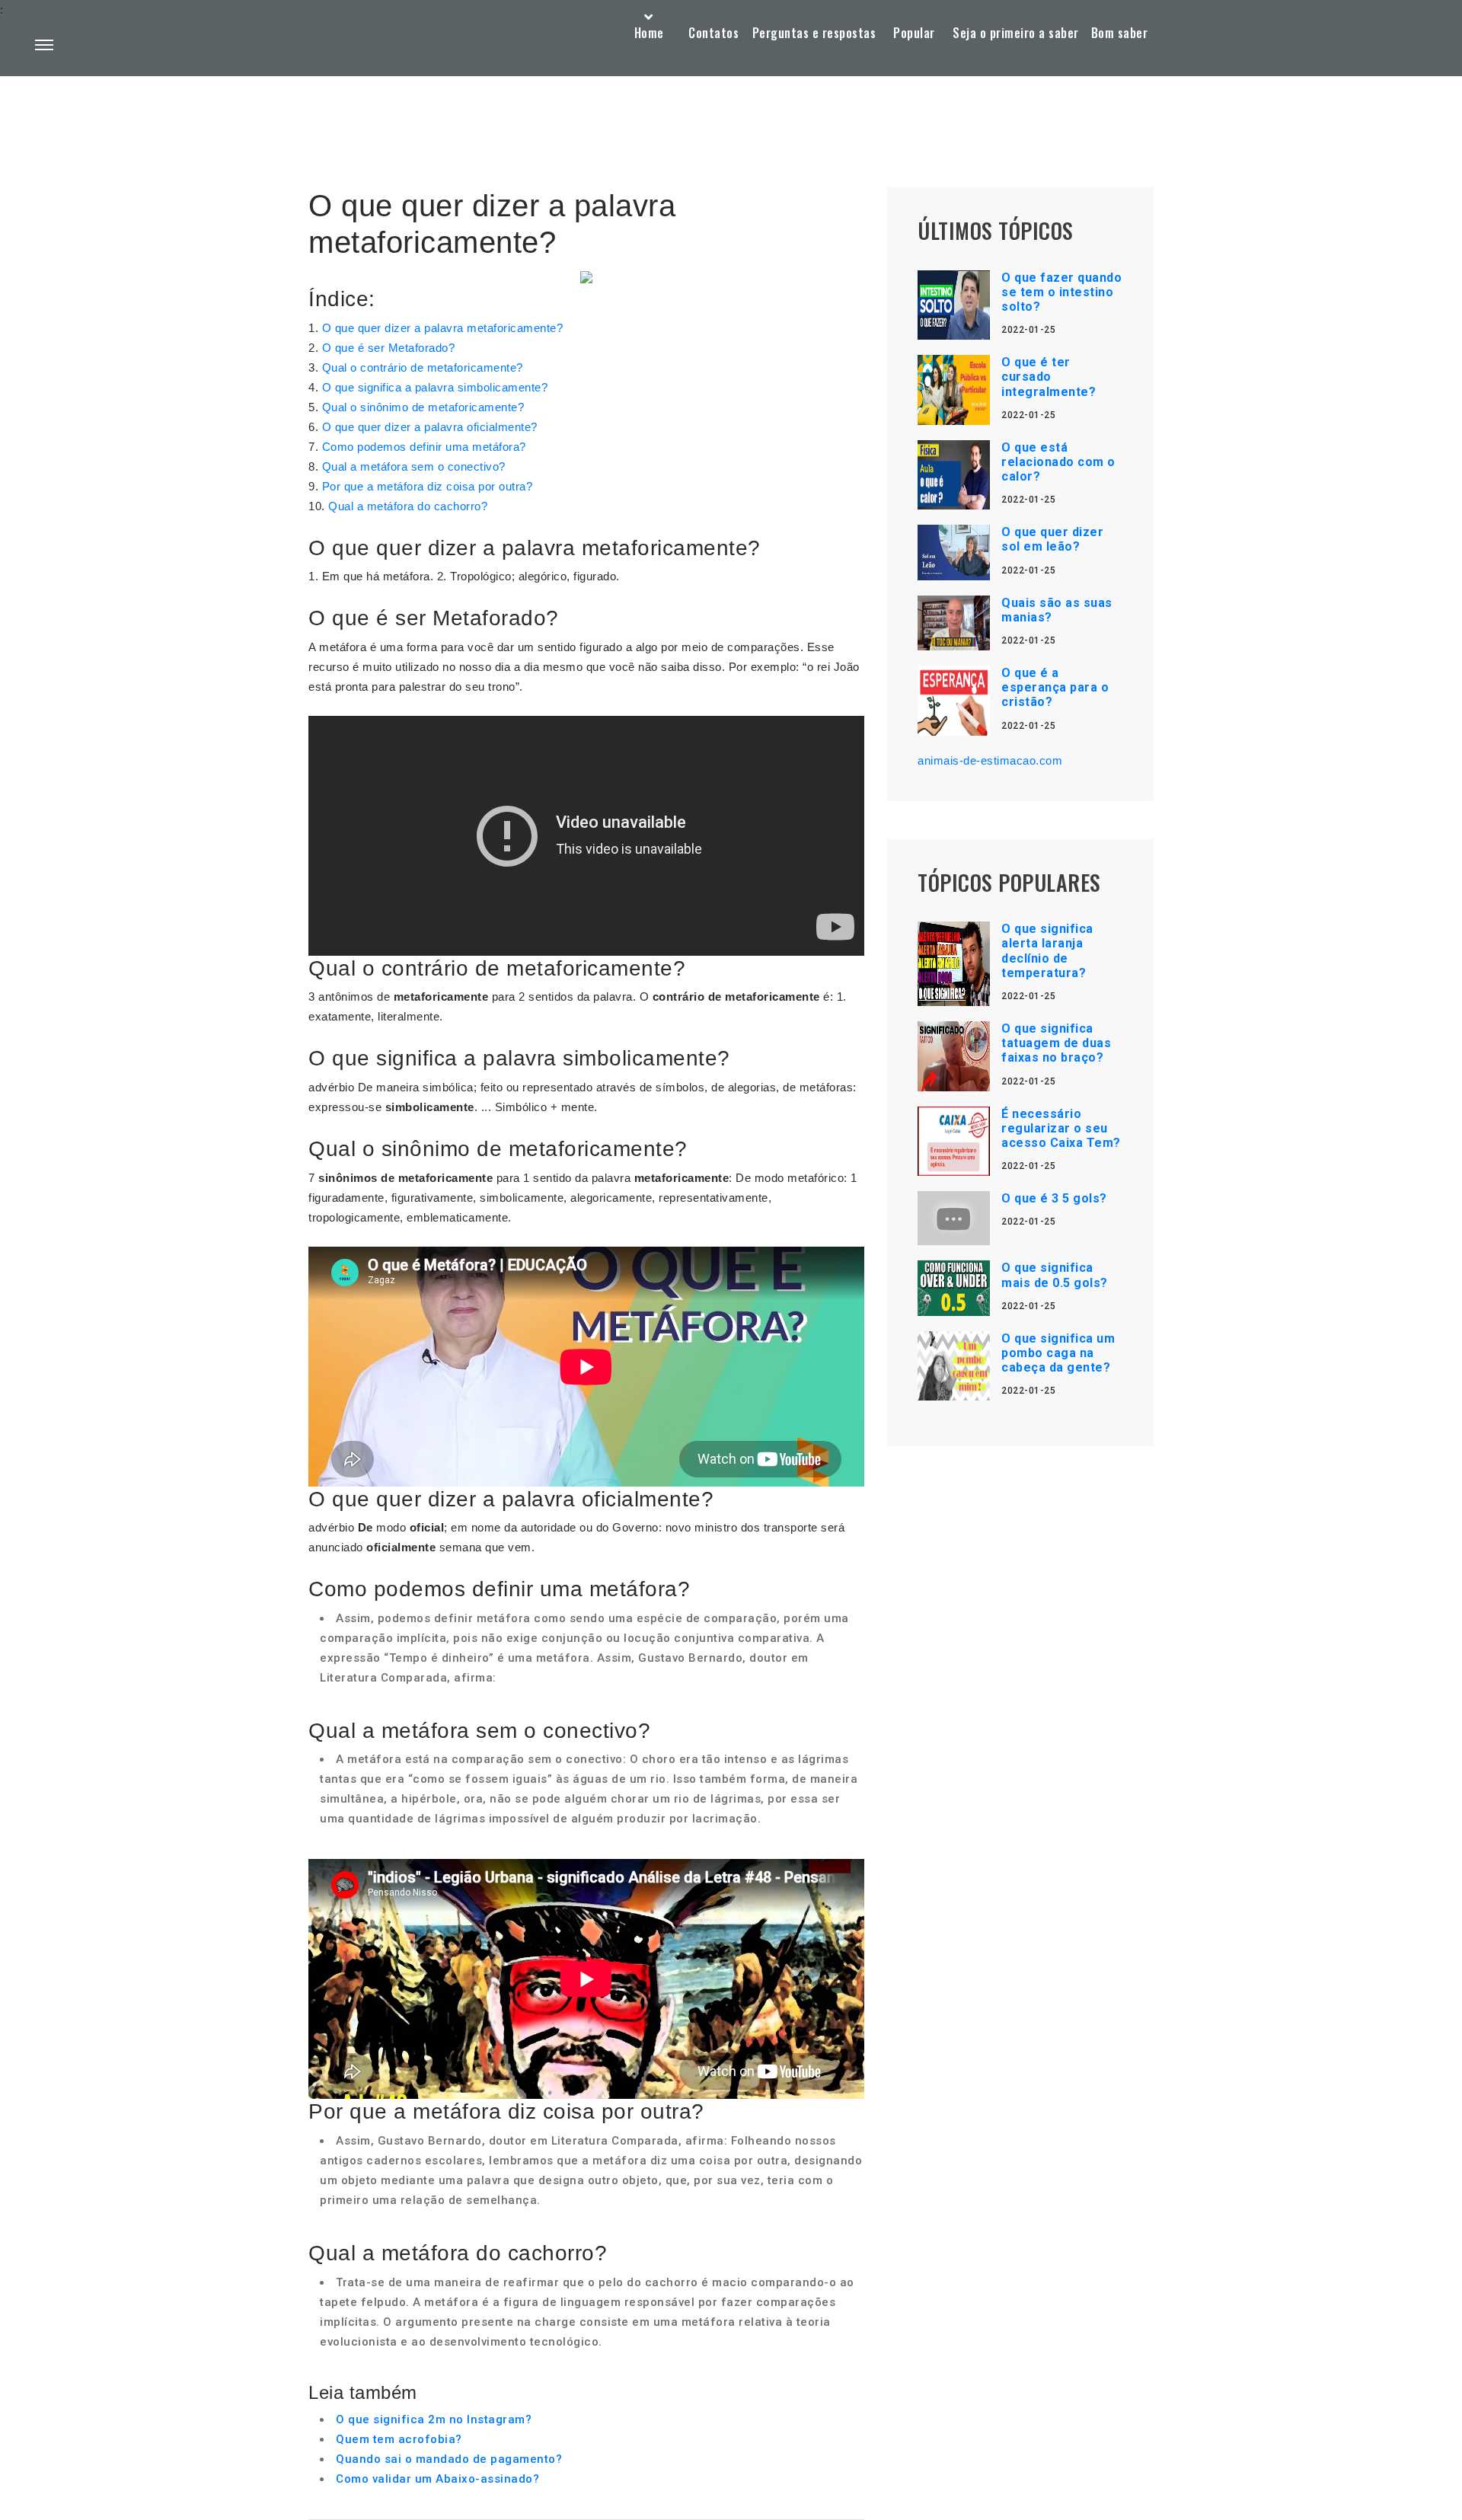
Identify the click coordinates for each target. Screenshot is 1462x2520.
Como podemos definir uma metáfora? (424, 447)
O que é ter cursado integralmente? (1049, 377)
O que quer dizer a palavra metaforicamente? (443, 328)
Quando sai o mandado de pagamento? (449, 2459)
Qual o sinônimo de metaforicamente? (423, 407)
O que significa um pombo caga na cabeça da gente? (1058, 1353)
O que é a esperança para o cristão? (1055, 687)
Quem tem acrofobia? (399, 2439)
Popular (914, 33)
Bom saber (1120, 33)
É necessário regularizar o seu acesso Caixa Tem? (1061, 1128)
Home (649, 33)
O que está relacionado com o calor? (1058, 462)
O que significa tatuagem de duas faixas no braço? (1056, 1043)
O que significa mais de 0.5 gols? (1055, 1275)
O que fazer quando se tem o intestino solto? (1061, 292)
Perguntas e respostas (814, 33)
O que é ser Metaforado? (389, 348)
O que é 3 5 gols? (1054, 1198)
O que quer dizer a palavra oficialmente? (430, 427)
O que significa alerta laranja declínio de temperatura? (1047, 951)
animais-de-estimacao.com (990, 760)
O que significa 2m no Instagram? (434, 2419)
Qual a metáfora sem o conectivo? (414, 466)
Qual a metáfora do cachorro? (408, 506)
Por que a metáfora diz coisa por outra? (428, 486)
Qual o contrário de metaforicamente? (423, 367)
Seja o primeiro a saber (1016, 33)
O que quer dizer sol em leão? (1052, 539)
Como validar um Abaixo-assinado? (437, 2479)
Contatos (713, 33)
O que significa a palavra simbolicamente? (435, 387)
